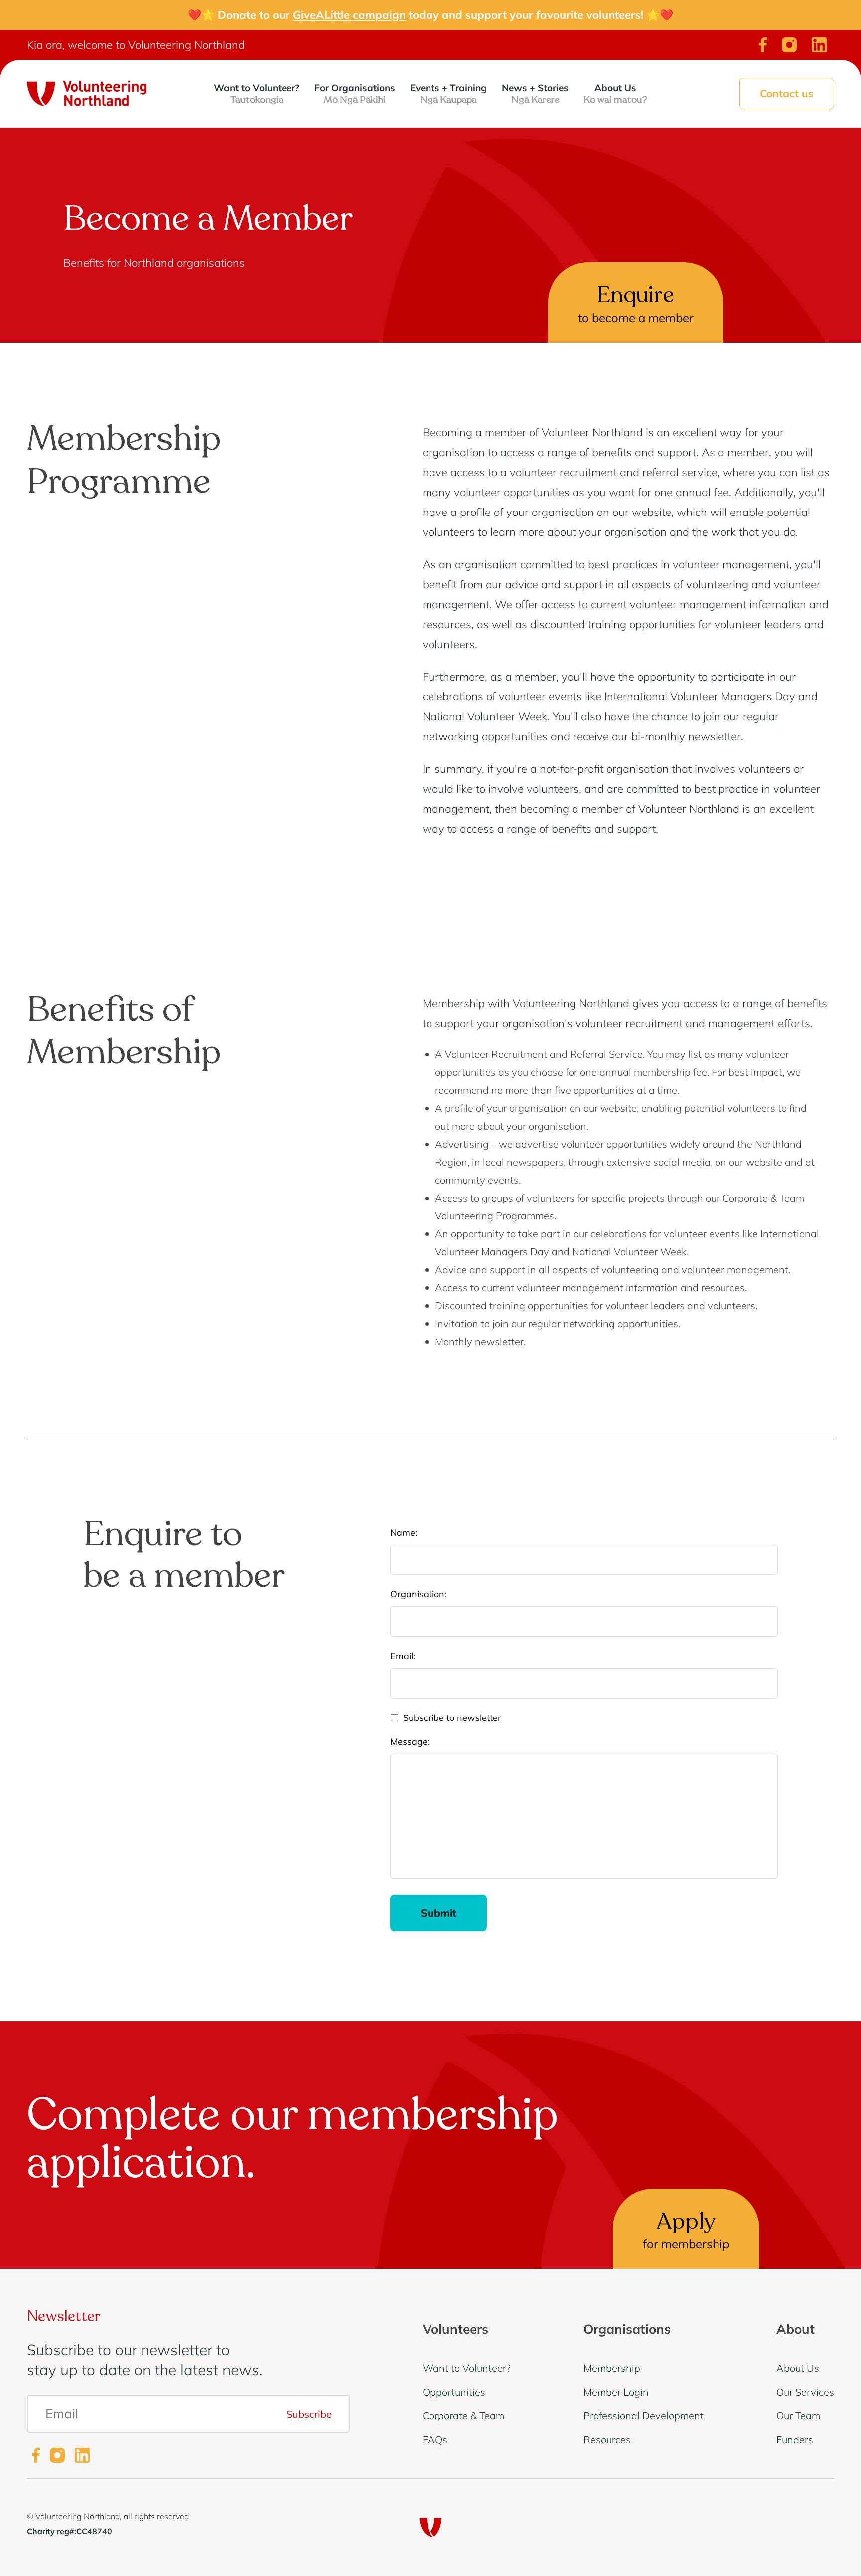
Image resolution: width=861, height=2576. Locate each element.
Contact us (787, 93)
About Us (615, 93)
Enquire (636, 302)
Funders (795, 2440)
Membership (612, 2368)
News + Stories (535, 93)
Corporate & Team (463, 2416)
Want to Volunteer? (257, 93)
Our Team (798, 2416)
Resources (607, 2440)
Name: (404, 1533)
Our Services (805, 2392)
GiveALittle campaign (349, 15)
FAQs (435, 2440)
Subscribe (309, 2414)
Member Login (616, 2392)
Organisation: (418, 1594)
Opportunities (454, 2392)
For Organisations (355, 93)
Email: (403, 1656)
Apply (686, 2229)
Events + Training (448, 93)
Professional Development (644, 2416)
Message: (410, 1742)
